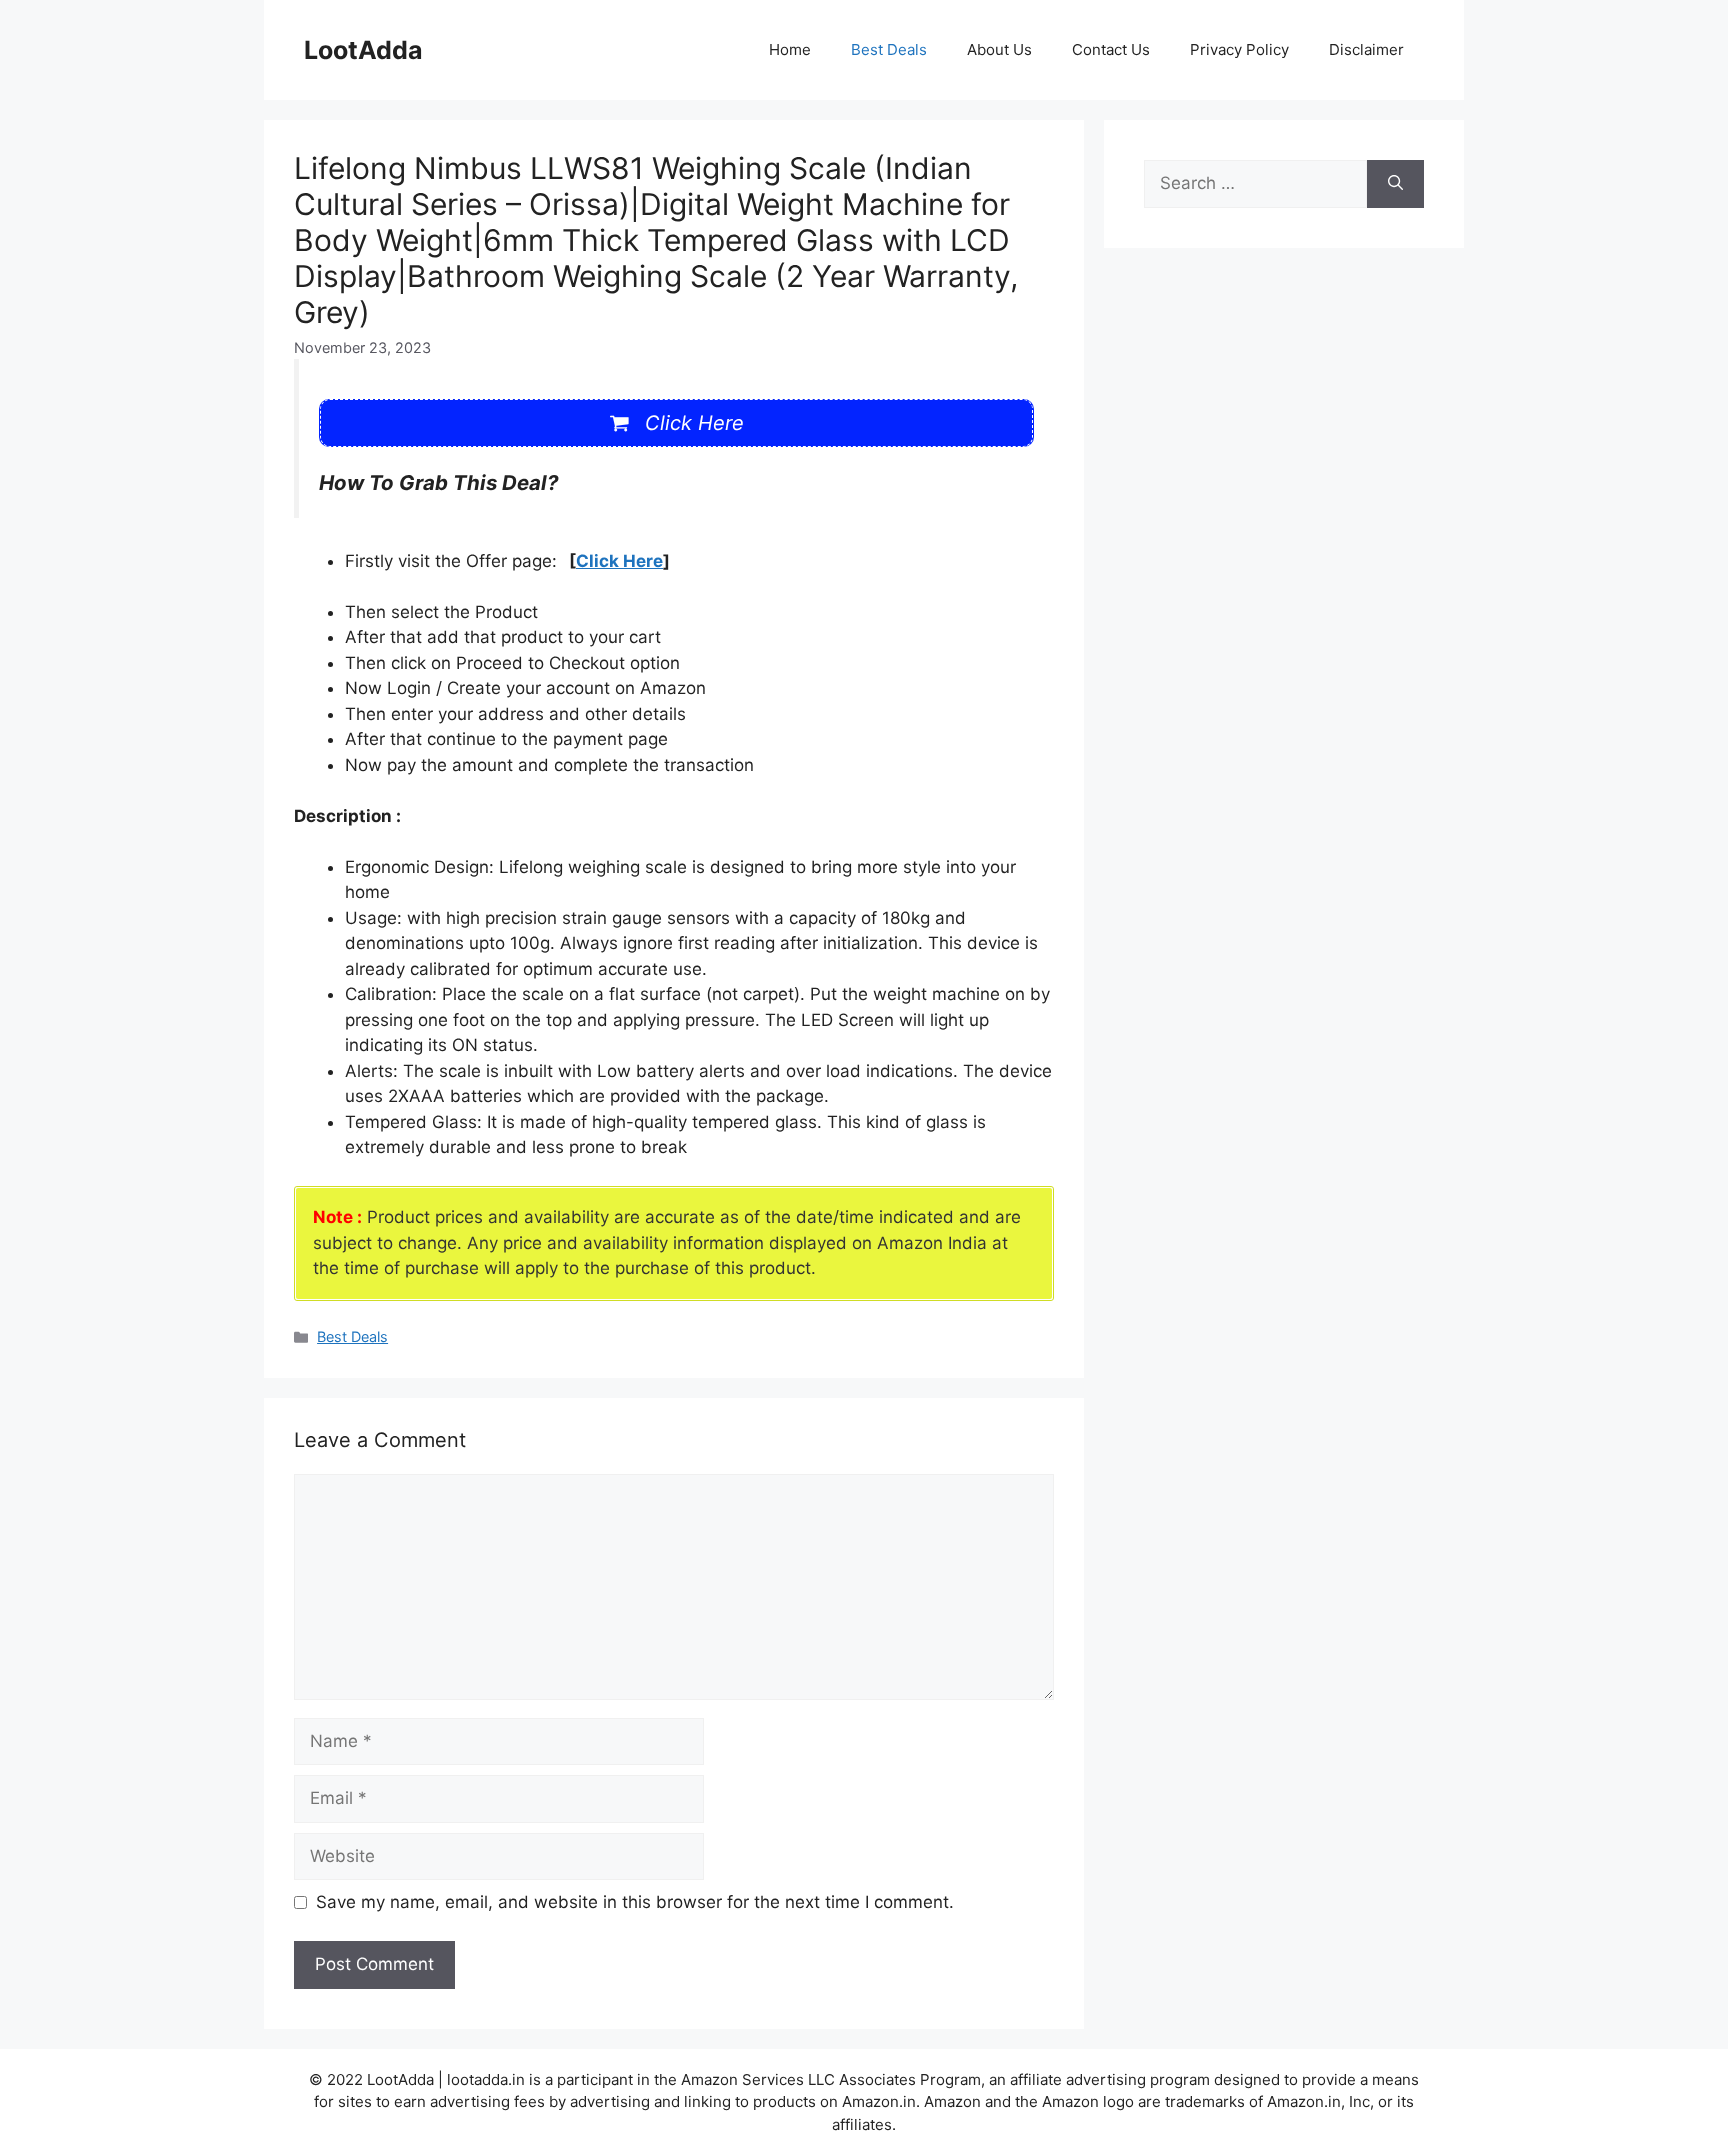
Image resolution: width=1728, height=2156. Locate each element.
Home (790, 49)
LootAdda (363, 50)
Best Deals (889, 49)
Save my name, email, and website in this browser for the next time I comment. (635, 1902)
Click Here (619, 561)
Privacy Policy (1239, 49)
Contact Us (1111, 49)
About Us (999, 49)
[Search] (1395, 184)
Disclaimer (1366, 49)
